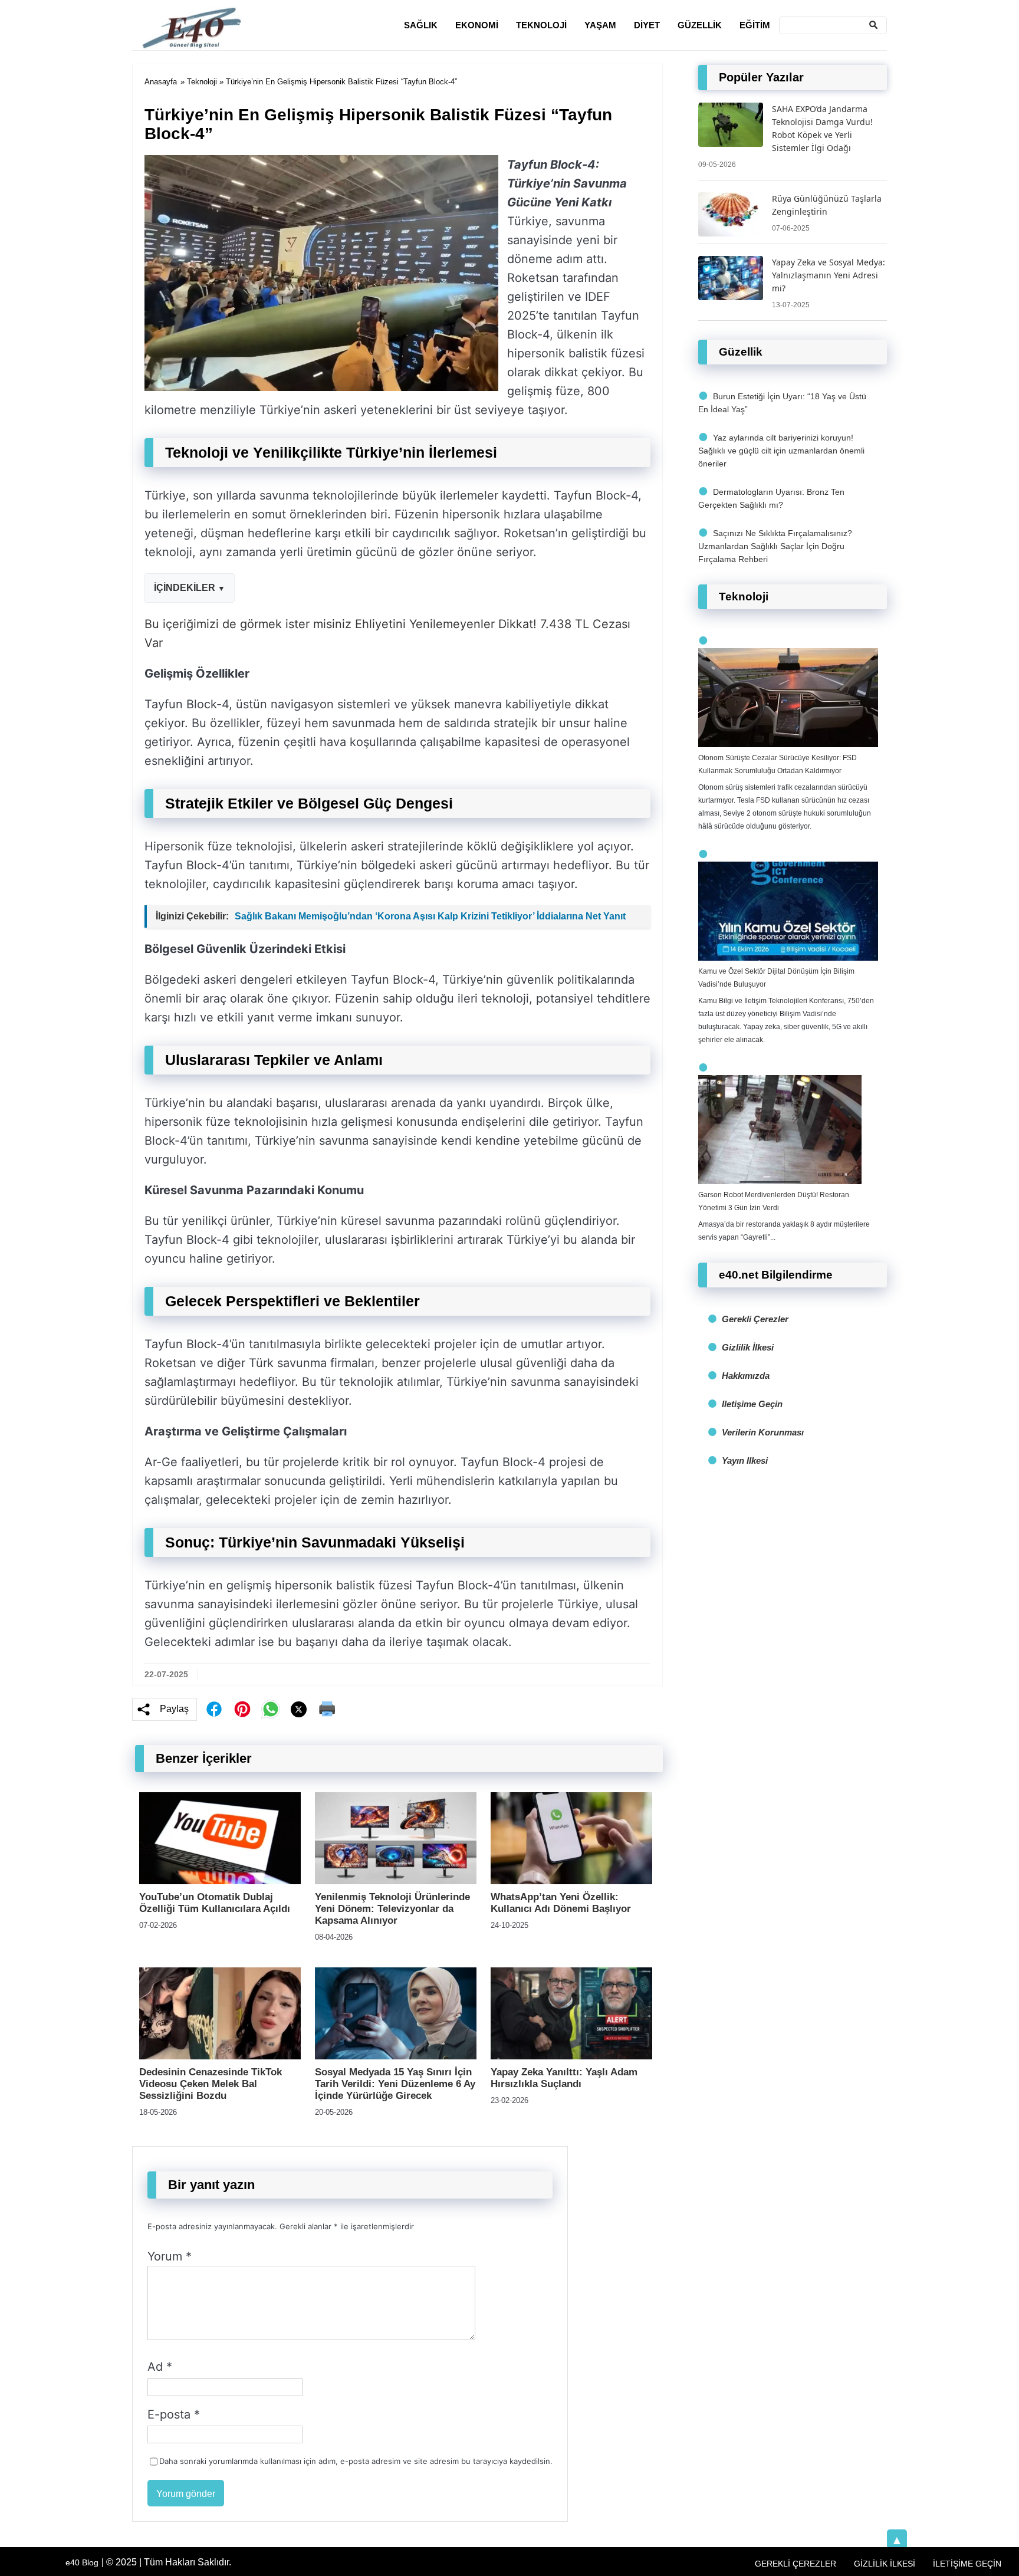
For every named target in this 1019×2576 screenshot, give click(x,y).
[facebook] (214, 1709)
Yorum (170, 2256)
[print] (327, 1709)
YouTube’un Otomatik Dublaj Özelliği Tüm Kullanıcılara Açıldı (215, 1903)
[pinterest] (242, 1709)
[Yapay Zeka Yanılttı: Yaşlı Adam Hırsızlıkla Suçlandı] (571, 2056)
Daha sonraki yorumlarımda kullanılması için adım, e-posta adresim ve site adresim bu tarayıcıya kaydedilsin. (356, 2461)
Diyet (647, 25)
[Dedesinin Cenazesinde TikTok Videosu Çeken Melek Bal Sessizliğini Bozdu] (220, 2056)
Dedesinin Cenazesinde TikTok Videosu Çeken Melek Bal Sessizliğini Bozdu (211, 2084)
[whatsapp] (271, 1709)
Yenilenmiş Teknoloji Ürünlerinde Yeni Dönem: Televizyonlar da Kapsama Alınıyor (392, 1909)
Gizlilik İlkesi (748, 1347)
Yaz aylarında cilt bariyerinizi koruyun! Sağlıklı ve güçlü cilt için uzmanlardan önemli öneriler (781, 451)
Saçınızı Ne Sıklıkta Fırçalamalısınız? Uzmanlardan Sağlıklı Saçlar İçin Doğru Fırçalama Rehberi (775, 546)
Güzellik (700, 25)
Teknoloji (541, 25)
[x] (299, 1709)
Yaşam (600, 25)
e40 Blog (82, 2562)
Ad (160, 2367)
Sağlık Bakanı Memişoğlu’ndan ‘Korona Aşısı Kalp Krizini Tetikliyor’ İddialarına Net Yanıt (430, 916)
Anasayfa (161, 82)
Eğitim (755, 25)
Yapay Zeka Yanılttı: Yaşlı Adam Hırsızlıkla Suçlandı (564, 2078)
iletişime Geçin (752, 1404)
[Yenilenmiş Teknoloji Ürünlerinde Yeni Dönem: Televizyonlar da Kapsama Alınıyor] (396, 1881)
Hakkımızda (746, 1376)
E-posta (174, 2414)
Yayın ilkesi (745, 1460)
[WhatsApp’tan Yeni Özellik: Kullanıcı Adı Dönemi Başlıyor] (571, 1881)
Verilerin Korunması (763, 1432)
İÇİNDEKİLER (185, 588)
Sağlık (421, 25)
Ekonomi (477, 25)
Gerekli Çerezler (755, 1319)
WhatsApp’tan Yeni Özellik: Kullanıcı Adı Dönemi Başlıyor (561, 1903)
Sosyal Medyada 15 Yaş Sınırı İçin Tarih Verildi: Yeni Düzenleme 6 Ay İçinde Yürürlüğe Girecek (395, 2084)
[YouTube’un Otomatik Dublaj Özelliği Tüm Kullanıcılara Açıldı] (220, 1881)
